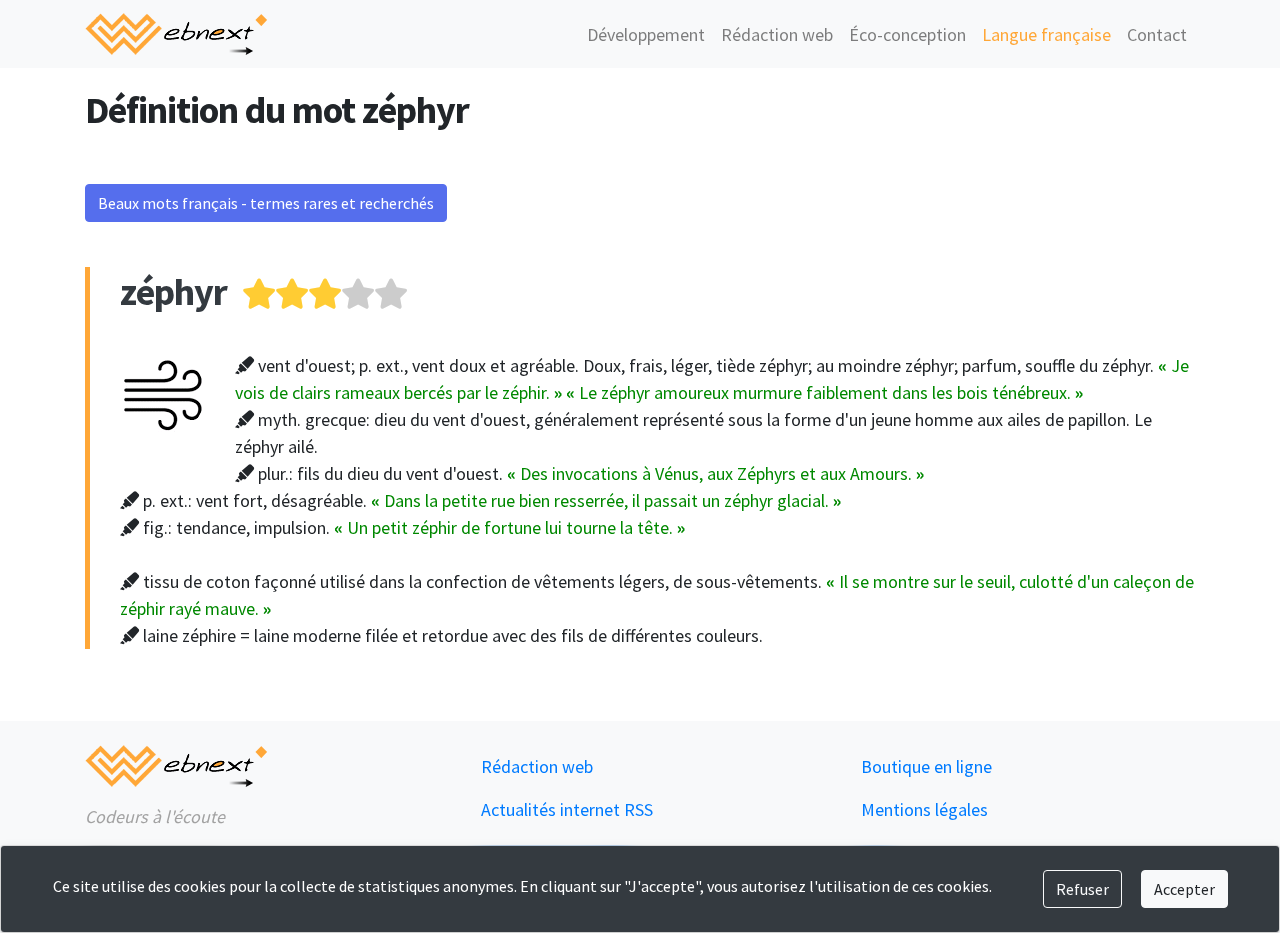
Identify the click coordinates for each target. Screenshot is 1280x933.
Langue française (1046, 34)
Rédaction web (777, 34)
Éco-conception (907, 34)
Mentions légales (924, 809)
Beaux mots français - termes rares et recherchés (266, 203)
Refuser (1082, 889)
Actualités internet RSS (567, 809)
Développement (646, 34)
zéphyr (173, 291)
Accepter (1184, 889)
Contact (1157, 34)
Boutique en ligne (926, 766)
